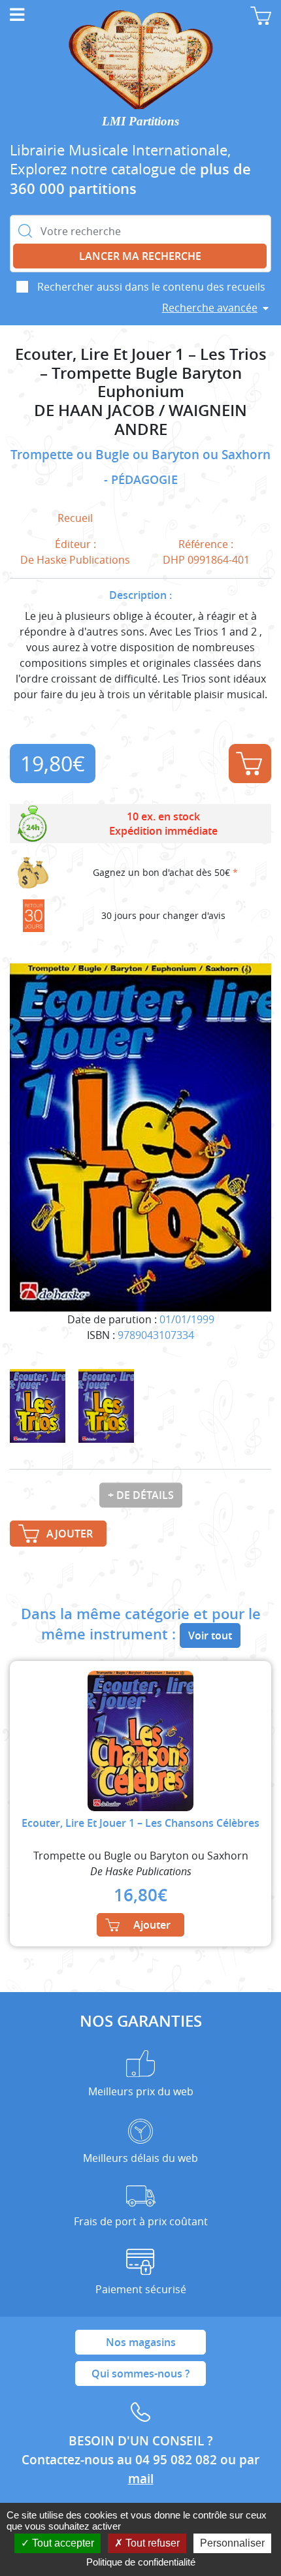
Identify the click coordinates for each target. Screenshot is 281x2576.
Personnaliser (232, 2543)
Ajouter (250, 764)
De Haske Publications (75, 560)
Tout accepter (62, 2543)
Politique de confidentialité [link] (141, 2562)
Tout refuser (151, 2543)
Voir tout (210, 1635)
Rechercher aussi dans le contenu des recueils (151, 287)
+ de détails (141, 1495)
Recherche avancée (210, 308)
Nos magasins (141, 2342)
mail (141, 2479)
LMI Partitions (140, 121)
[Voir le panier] (261, 16)
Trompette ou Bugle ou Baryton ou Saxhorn (140, 455)
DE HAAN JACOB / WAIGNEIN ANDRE (140, 420)
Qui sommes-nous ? (140, 2374)
